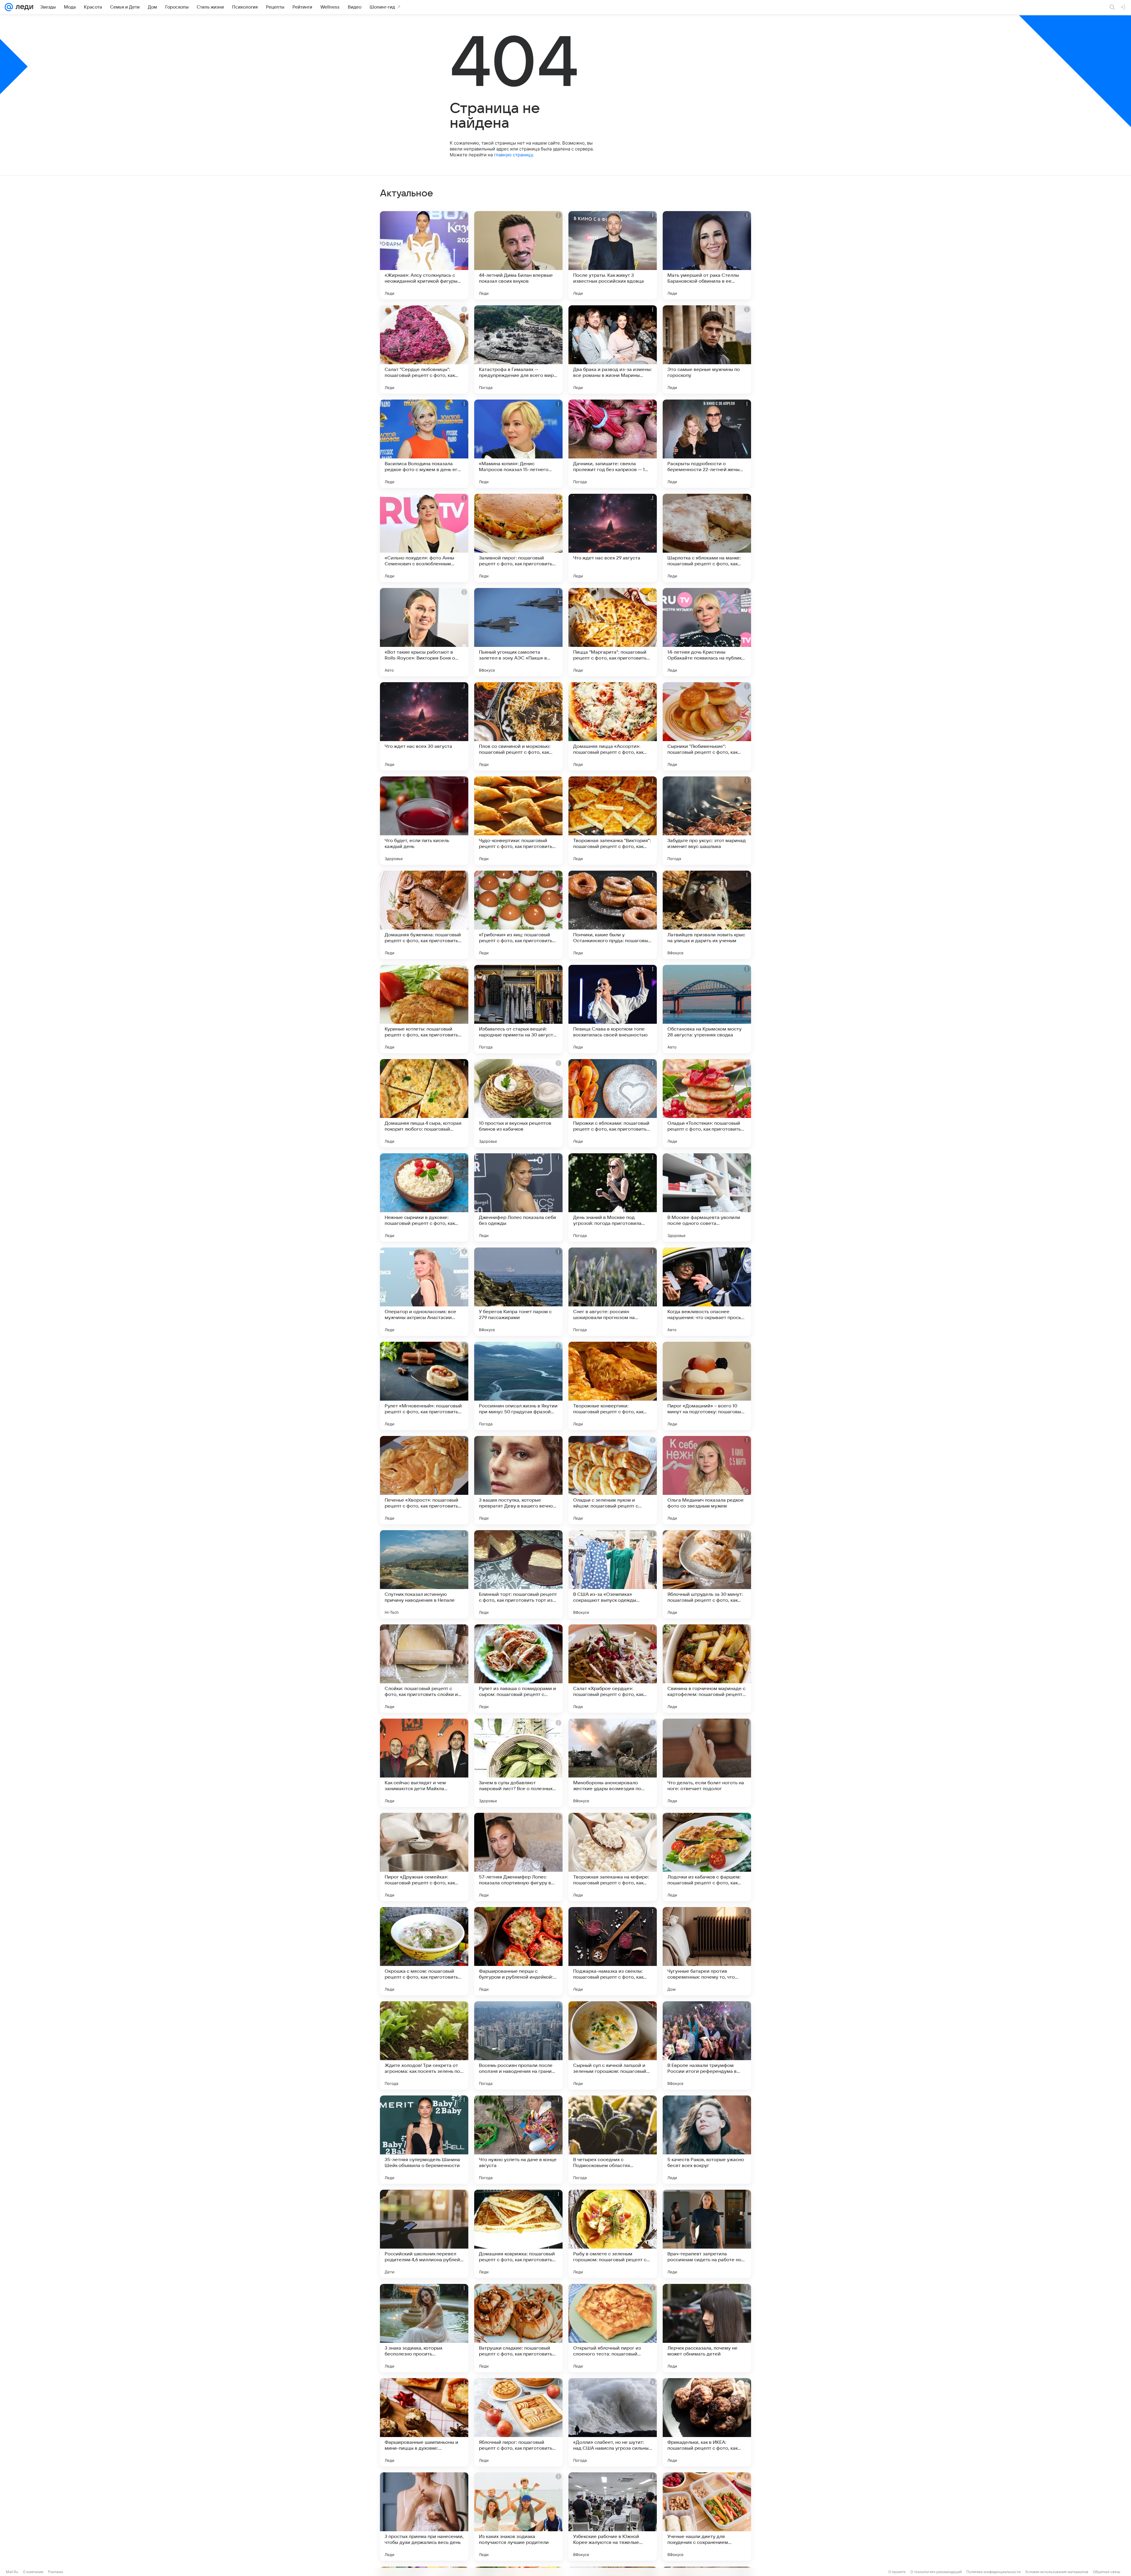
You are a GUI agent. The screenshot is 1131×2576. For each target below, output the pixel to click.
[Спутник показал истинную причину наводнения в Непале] (424, 1574)
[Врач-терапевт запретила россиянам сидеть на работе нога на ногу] (707, 2234)
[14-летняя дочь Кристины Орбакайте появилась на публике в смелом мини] (707, 632)
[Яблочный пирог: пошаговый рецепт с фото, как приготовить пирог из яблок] (518, 2422)
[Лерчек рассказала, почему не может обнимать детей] (707, 2328)
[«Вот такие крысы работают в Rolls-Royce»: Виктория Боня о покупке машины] (424, 632)
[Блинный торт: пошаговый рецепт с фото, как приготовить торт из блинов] (518, 1574)
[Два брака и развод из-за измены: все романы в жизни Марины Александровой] (613, 349)
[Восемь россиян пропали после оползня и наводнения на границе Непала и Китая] (518, 2045)
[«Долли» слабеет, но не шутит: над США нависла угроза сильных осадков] (613, 2422)
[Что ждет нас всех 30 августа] (424, 726)
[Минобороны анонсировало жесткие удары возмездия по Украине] (613, 1763)
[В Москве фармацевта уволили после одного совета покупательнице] (707, 1197)
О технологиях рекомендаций (936, 2572)
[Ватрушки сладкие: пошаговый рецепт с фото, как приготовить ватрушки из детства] (518, 2328)
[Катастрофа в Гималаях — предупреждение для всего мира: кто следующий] (518, 349)
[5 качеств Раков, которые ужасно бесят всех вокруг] (707, 2140)
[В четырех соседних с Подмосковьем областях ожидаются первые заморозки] (613, 2140)
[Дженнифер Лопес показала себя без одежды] (518, 1197)
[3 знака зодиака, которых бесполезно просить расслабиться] (424, 2328)
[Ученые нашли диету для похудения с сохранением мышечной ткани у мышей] (707, 2517)
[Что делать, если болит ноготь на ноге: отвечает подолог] (707, 1763)
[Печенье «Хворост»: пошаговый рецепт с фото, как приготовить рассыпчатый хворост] (424, 1480)
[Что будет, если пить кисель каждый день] (424, 821)
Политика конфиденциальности (993, 2572)
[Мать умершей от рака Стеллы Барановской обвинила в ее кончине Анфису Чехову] (707, 255)
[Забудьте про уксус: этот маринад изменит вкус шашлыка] (707, 821)
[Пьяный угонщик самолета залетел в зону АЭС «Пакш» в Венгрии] (518, 632)
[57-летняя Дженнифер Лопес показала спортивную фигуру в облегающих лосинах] (518, 1857)
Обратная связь (1107, 2572)
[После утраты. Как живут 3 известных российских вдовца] (613, 255)
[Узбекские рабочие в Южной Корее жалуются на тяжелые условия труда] (613, 2517)
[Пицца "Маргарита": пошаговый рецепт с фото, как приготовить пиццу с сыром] (613, 632)
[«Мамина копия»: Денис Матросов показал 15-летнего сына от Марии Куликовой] (518, 444)
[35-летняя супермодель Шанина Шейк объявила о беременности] (424, 2140)
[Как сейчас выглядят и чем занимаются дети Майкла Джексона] (424, 1763)
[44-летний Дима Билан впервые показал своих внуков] (518, 255)
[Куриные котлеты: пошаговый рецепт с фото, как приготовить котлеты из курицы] (424, 1009)
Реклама (56, 2572)
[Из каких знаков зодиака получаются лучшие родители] (518, 2517)
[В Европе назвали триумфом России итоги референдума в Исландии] (707, 2045)
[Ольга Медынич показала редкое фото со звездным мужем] (707, 1480)
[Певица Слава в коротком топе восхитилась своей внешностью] (613, 1009)
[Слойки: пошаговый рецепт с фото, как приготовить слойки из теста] (424, 1669)
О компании (33, 2572)
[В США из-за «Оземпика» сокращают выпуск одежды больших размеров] (613, 1574)
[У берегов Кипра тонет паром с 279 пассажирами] (518, 1292)
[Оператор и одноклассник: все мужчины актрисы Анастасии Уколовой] (424, 1292)
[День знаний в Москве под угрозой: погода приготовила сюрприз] (613, 1197)
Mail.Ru (12, 2572)
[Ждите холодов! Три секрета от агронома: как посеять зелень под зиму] (424, 2045)
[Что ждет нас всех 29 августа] (613, 538)
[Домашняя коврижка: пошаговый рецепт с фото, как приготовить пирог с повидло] (518, 2234)
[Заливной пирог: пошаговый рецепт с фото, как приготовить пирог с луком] (518, 538)
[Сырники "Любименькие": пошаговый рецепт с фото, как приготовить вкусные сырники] (707, 726)
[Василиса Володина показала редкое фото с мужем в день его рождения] (424, 444)
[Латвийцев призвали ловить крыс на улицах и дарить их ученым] (707, 915)
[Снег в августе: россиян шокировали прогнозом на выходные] (613, 1292)
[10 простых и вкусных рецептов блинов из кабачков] (518, 1103)
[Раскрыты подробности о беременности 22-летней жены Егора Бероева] (707, 444)
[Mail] (9, 7)
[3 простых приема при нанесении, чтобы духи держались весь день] (424, 2517)
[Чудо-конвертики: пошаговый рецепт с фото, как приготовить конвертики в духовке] (518, 821)
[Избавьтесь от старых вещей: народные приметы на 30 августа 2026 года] (518, 1009)
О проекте (897, 2572)
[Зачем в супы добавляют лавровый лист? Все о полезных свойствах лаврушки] (518, 1763)
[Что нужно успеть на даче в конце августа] (518, 2140)
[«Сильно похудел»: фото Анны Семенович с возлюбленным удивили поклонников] (424, 538)
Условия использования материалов (1057, 2572)
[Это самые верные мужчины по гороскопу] (707, 349)
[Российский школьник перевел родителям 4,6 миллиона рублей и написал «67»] (424, 2234)
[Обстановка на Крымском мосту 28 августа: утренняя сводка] (707, 1009)
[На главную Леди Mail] (23, 7)
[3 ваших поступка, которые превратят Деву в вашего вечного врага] (518, 1480)
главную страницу (513, 155)
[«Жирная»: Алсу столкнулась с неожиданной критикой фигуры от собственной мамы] (424, 255)
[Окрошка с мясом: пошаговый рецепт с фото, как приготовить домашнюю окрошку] (424, 1951)
